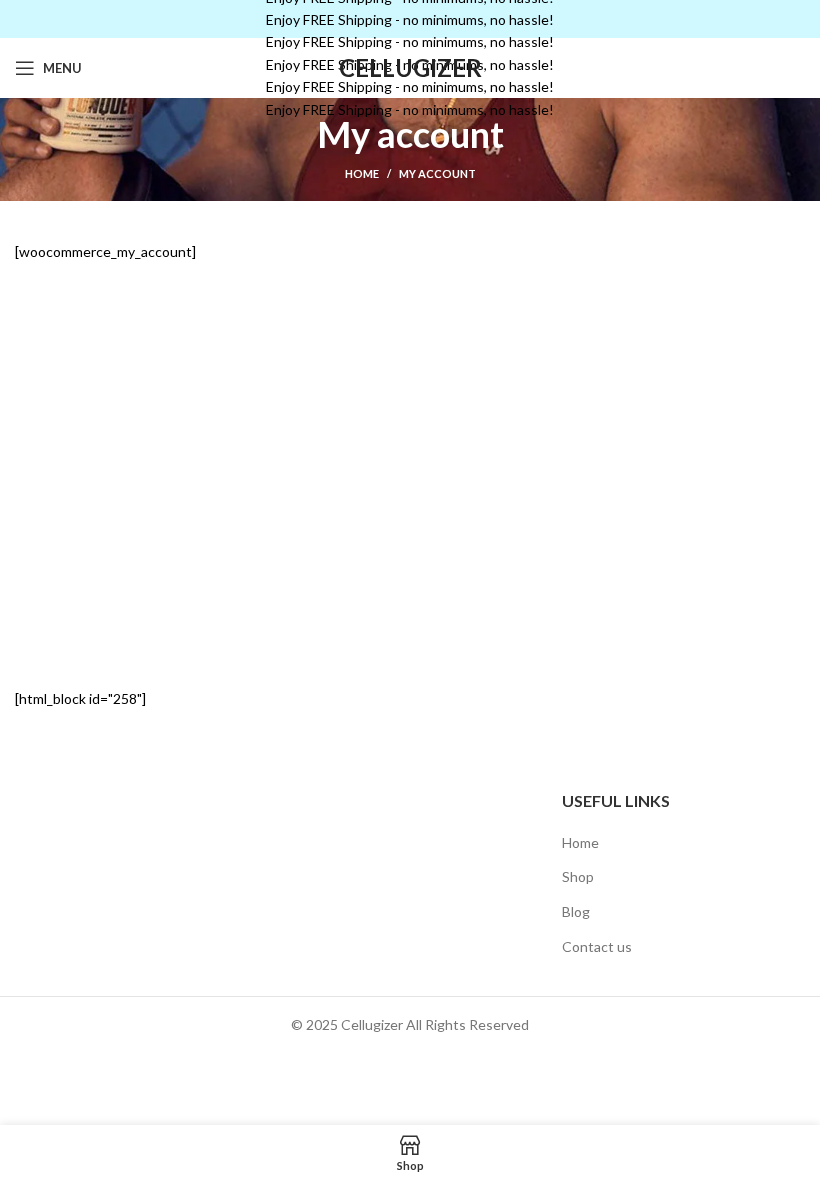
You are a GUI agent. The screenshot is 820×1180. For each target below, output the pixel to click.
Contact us (597, 946)
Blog (576, 911)
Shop (578, 876)
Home (362, 173)
